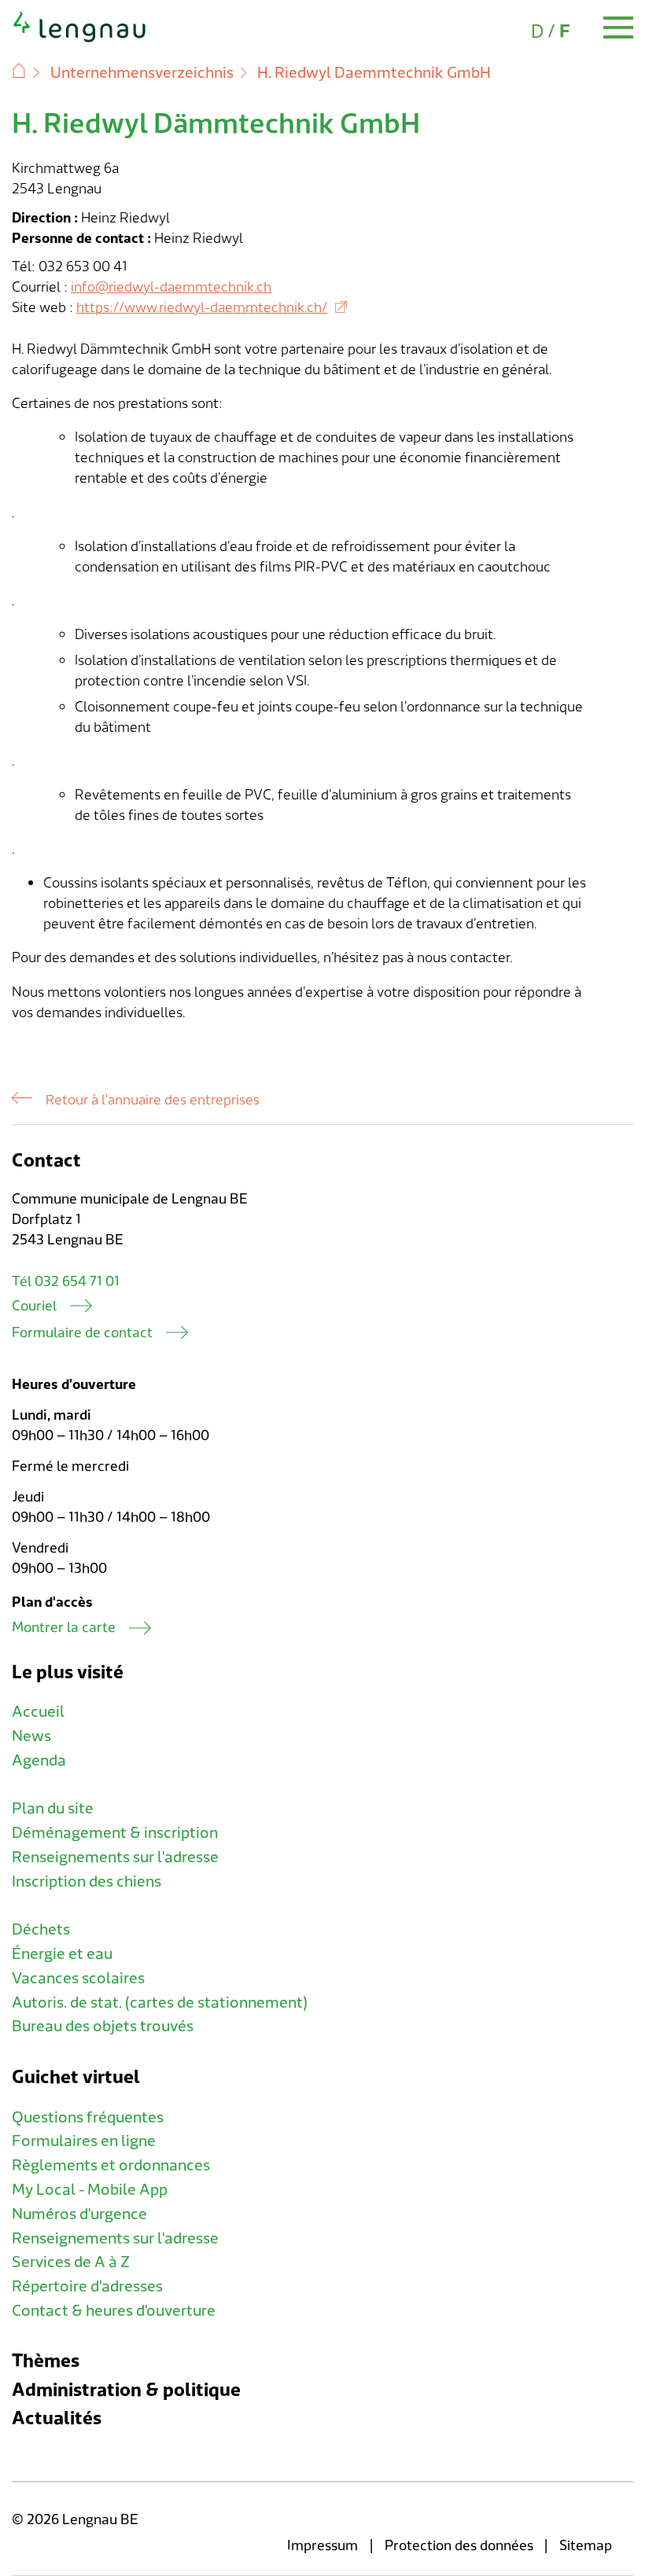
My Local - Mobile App (90, 2190)
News (31, 1736)
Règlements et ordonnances (111, 2166)
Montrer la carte (64, 1628)
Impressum (322, 2546)
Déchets (41, 1930)
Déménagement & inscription (115, 1833)
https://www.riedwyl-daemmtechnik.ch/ (202, 308)
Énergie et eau (62, 1954)
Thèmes (46, 2361)
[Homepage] (80, 39)
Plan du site (53, 1809)
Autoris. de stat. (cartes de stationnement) (160, 2003)
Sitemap (586, 2546)
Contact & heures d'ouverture (114, 2311)
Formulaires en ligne (84, 2141)
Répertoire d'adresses (87, 2287)
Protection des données (459, 2546)
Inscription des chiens (87, 1882)
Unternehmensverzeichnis (142, 73)
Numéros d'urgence (79, 2214)
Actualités (57, 2418)
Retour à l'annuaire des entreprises (153, 1101)
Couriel (34, 1306)
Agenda (39, 1761)
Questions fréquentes (88, 2118)
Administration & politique (126, 2390)
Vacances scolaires (78, 1979)
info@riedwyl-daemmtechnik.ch (171, 287)
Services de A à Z (71, 2262)
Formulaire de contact (82, 1333)
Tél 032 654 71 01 (66, 1282)
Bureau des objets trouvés (103, 2027)
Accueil (38, 1712)
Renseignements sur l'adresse (115, 1858)
